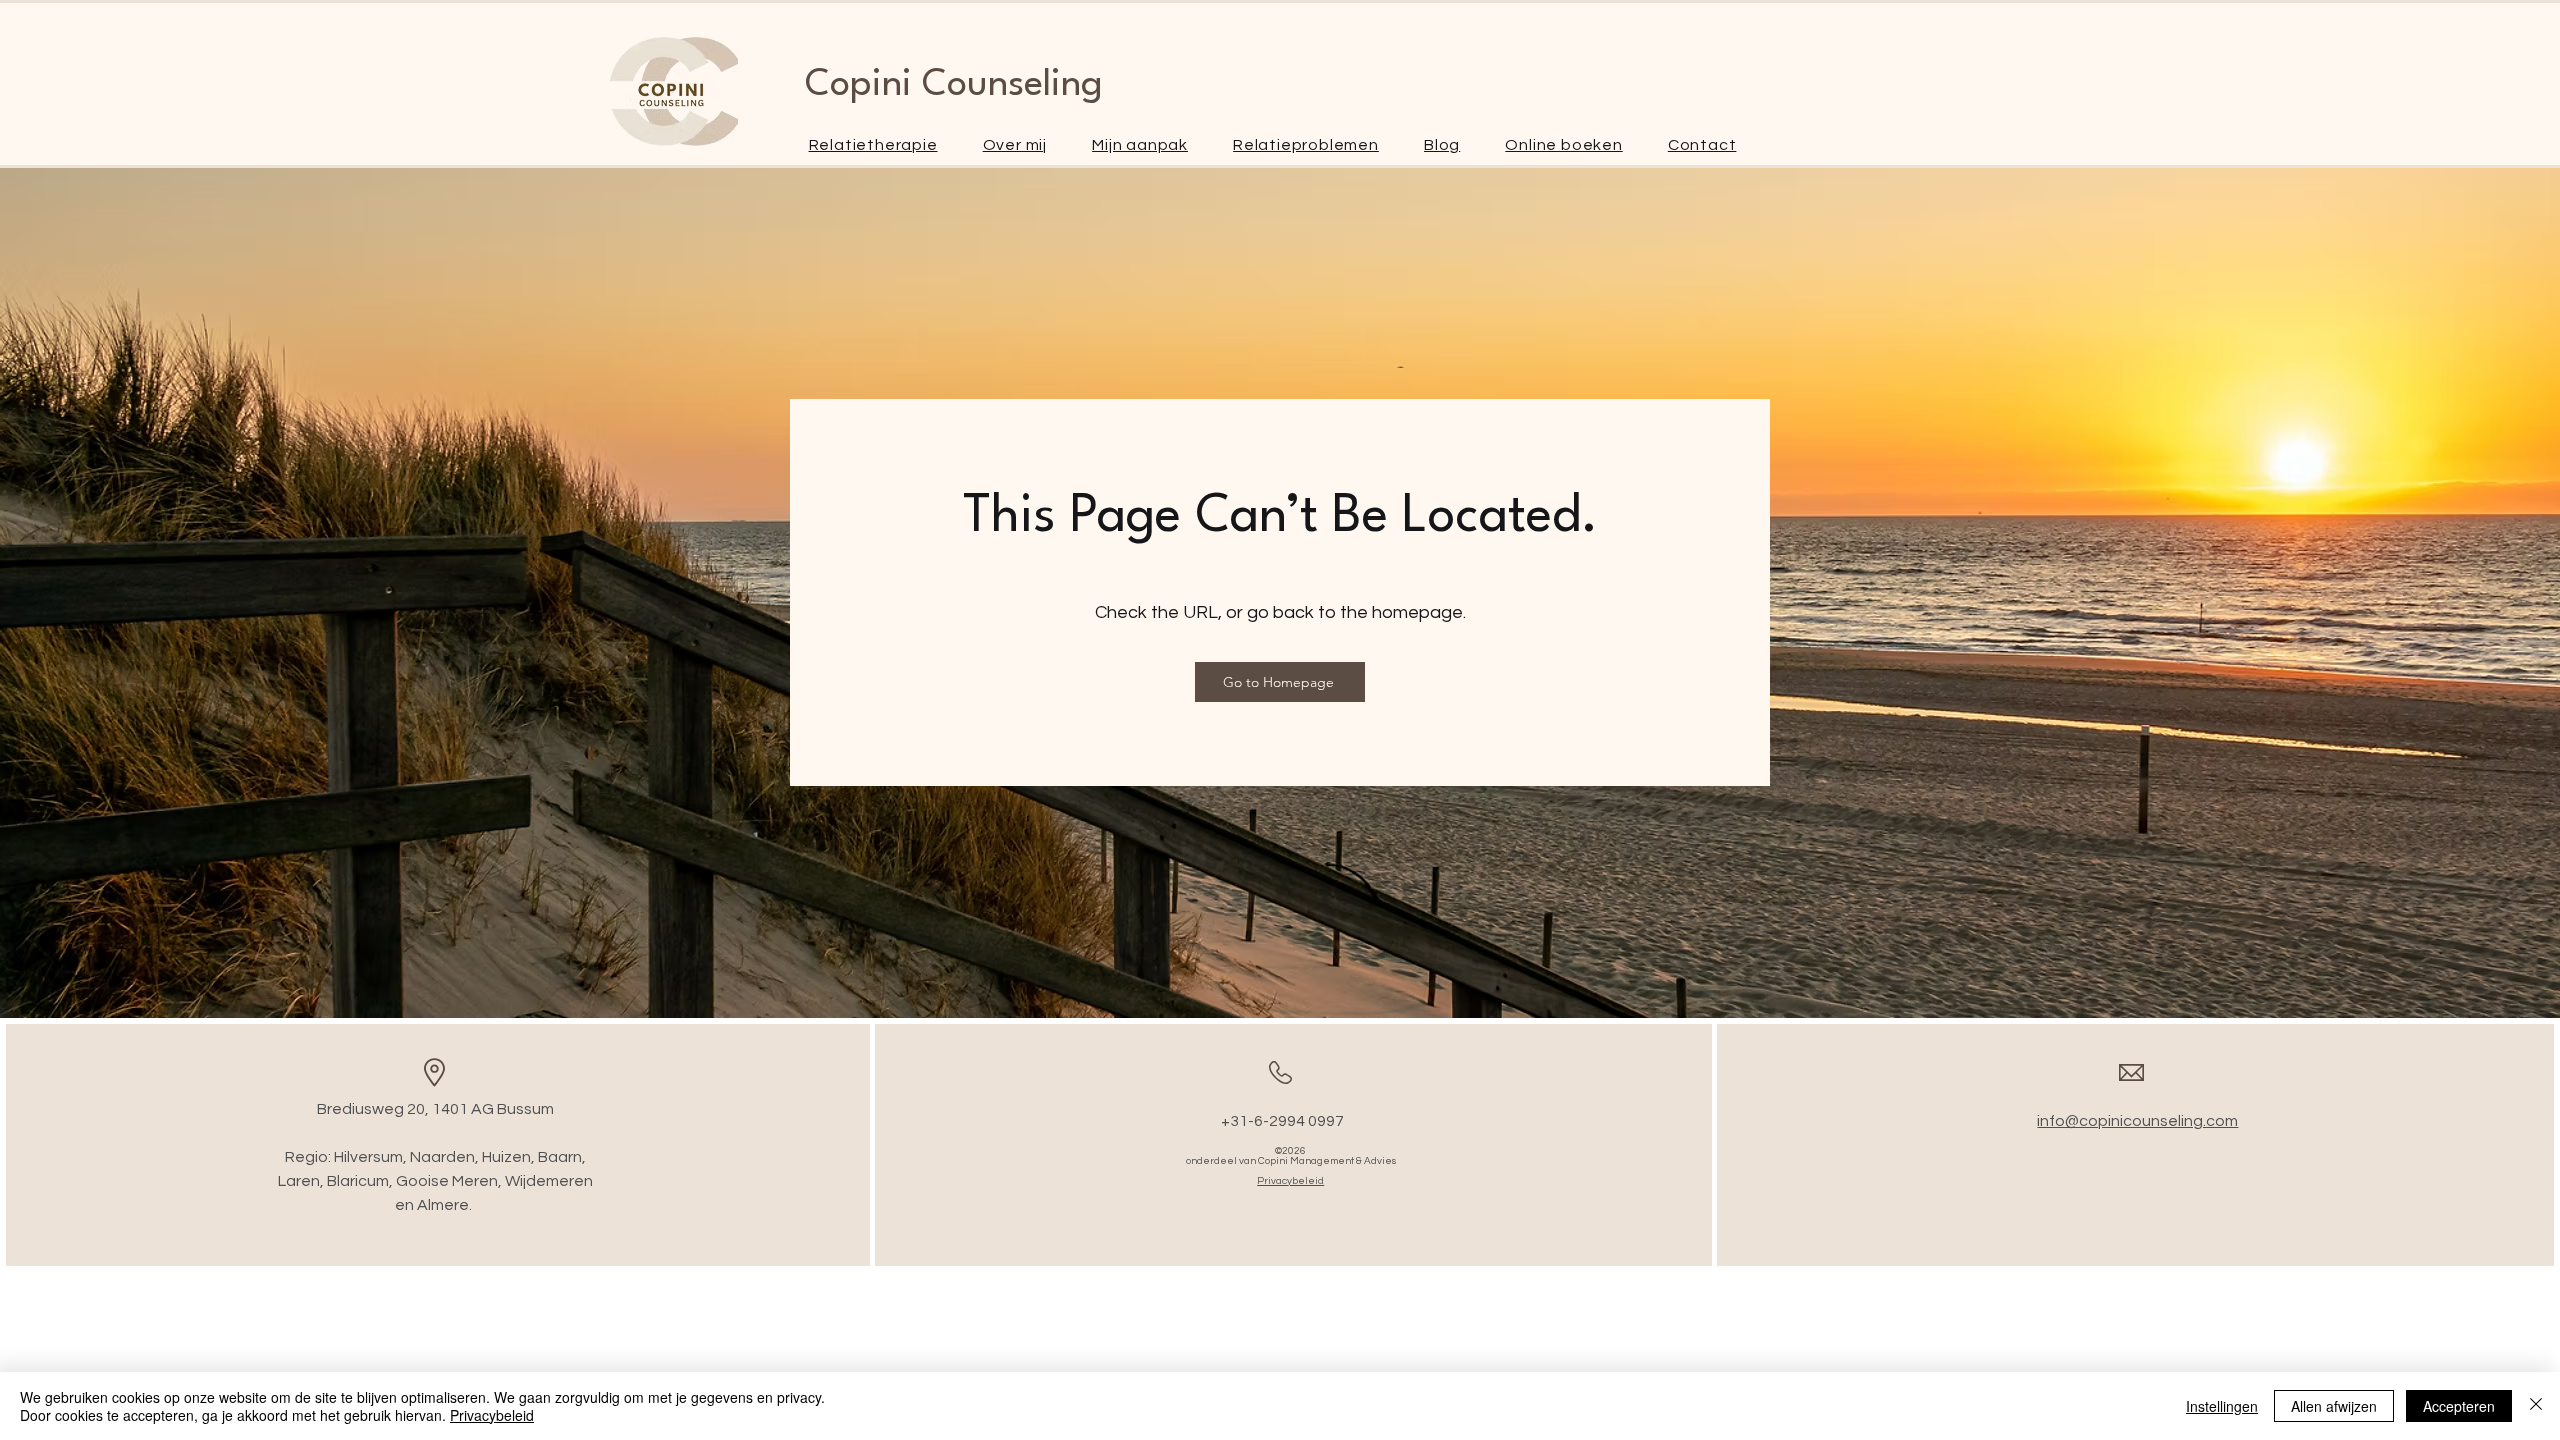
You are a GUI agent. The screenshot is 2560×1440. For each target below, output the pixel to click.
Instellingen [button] (2222, 1406)
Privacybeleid (492, 1415)
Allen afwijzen (2334, 1406)
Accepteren (2459, 1406)
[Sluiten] (2536, 1406)
